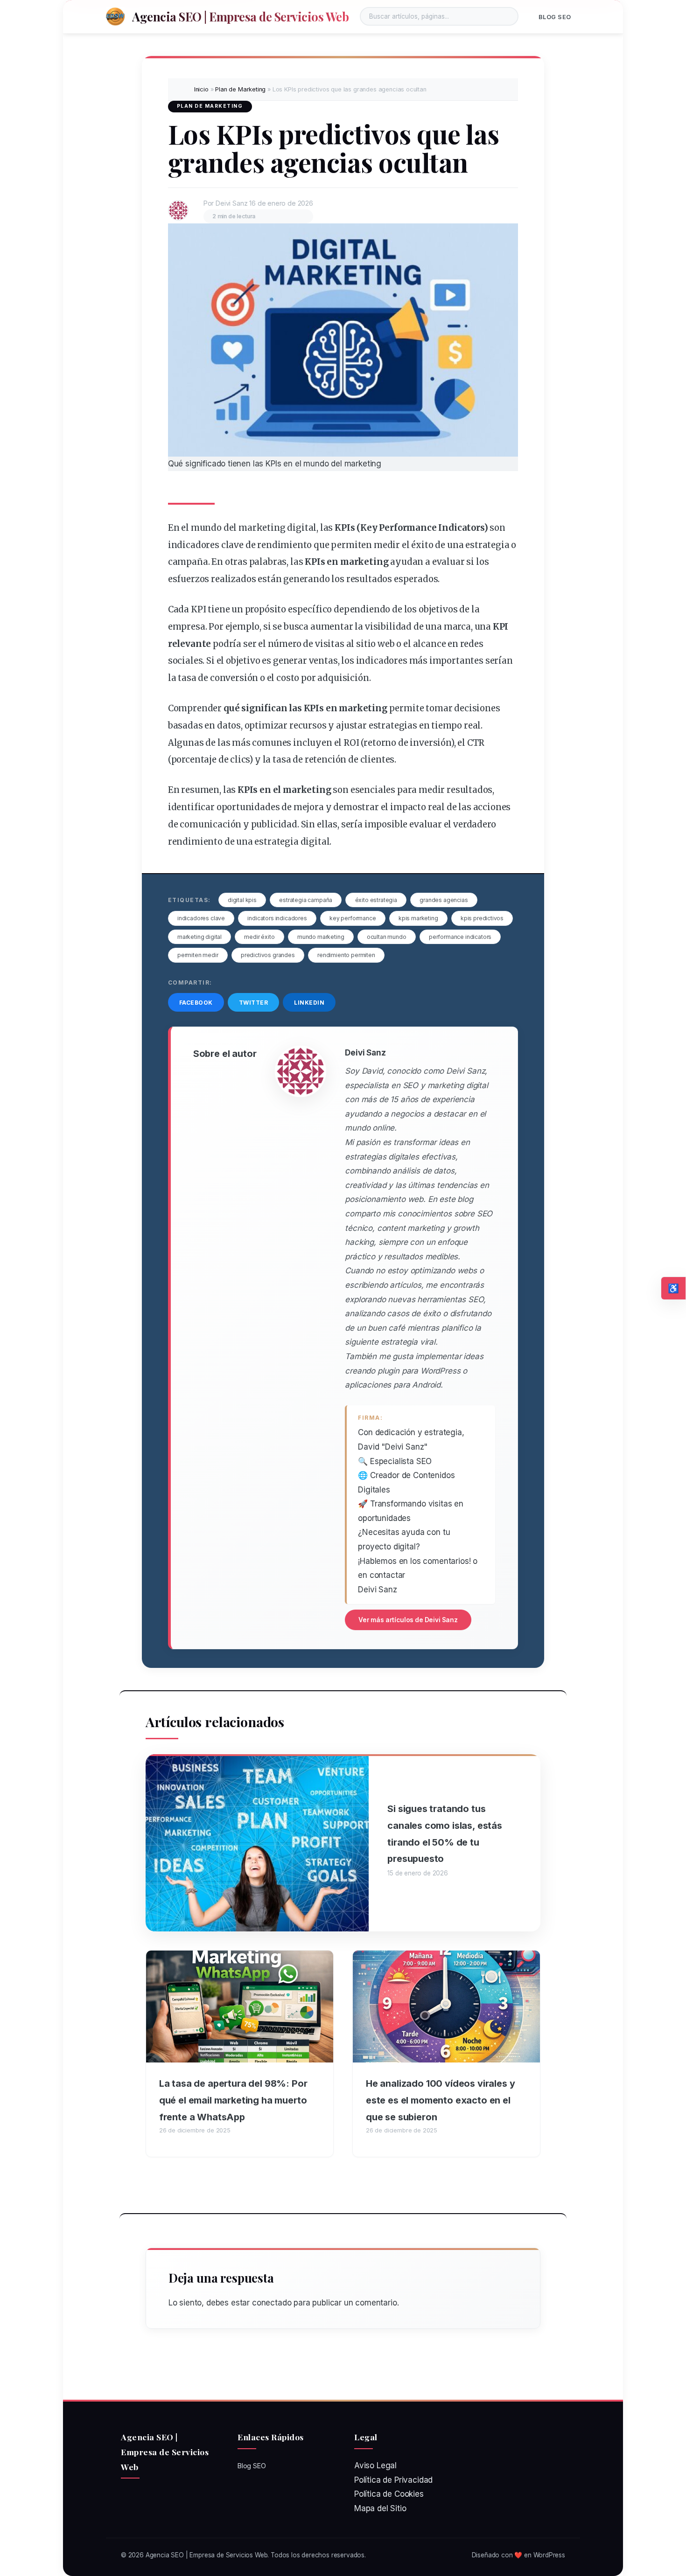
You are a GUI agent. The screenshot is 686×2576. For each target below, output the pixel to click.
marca (457, 627)
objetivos (438, 609)
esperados (416, 579)
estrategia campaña (306, 900)
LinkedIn (309, 1003)
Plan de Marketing (240, 89)
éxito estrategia (376, 900)
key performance (353, 918)
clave (232, 545)
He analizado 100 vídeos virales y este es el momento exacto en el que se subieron (440, 2100)
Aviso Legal (375, 2465)
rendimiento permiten (346, 955)
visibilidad (388, 627)
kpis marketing (418, 918)
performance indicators (460, 937)
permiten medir (198, 955)
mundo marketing (321, 937)
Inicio (201, 89)
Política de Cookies (389, 2494)
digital (302, 528)
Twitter (254, 1003)
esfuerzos (189, 579)
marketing (262, 528)
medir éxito (259, 937)
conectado (272, 2303)
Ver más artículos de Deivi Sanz (408, 1620)
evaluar (448, 562)
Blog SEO (555, 17)
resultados (369, 579)
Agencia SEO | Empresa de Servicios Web (240, 16)
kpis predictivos (482, 918)
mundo (206, 528)
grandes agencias (444, 900)
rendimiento (284, 545)
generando (306, 579)
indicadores (194, 545)
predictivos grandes (268, 955)
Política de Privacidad (393, 2480)
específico (310, 609)
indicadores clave (201, 918)
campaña (188, 562)
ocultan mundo (387, 937)
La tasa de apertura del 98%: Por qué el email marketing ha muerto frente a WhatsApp (233, 2100)
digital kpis (242, 900)
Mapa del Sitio (380, 2508)
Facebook (196, 1003)
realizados (233, 579)
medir (387, 545)
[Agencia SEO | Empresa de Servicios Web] (115, 16)
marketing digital (199, 937)
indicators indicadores (277, 918)
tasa (187, 678)
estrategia (487, 545)
